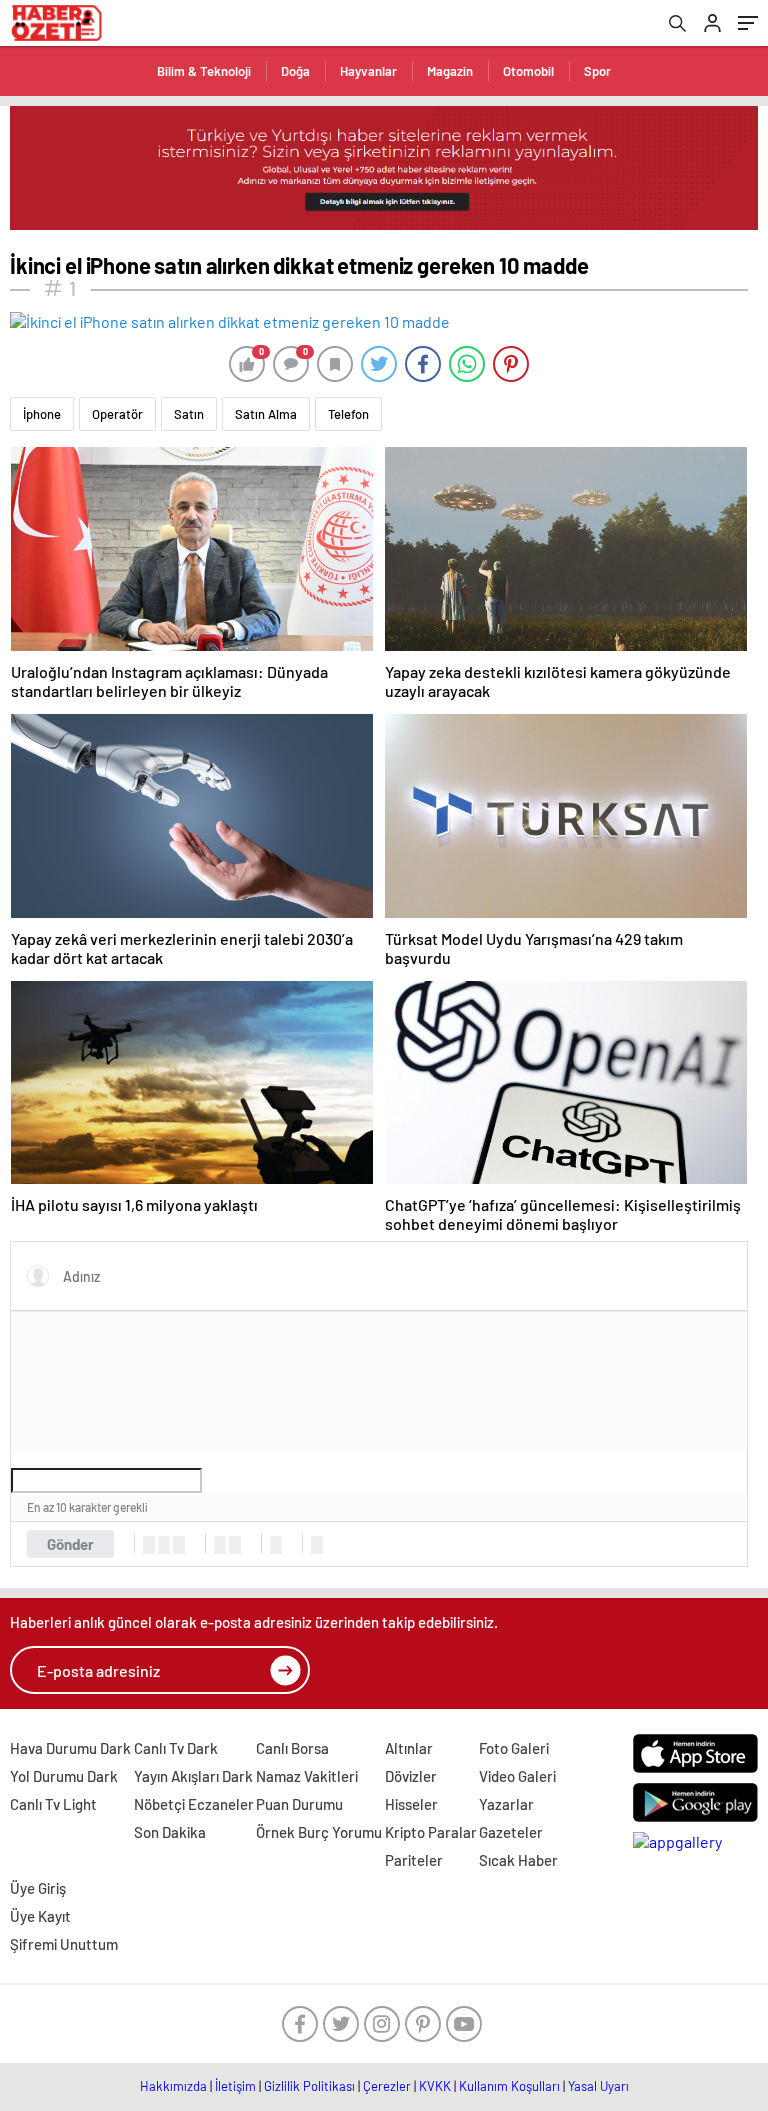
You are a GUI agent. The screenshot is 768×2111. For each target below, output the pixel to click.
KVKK (435, 2086)
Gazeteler (511, 1832)
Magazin (450, 71)
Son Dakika (170, 1832)
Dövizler (411, 1776)
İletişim (235, 2086)
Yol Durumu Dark (64, 1776)
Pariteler (414, 1860)
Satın (189, 414)
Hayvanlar (368, 71)
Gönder (70, 1544)
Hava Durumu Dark (70, 1748)
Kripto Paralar (431, 1832)
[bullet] (235, 1545)
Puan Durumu (299, 1804)
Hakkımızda (173, 2086)
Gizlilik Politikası (309, 2086)
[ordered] (220, 1545)
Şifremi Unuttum (64, 1944)
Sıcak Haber (518, 1860)
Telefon (348, 414)
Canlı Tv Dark (176, 1748)
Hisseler (411, 1804)
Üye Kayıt (40, 1916)
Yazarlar (506, 1804)
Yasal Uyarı (598, 2086)
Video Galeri (517, 1776)
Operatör (117, 414)
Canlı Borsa (292, 1748)
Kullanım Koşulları (509, 2086)
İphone (42, 414)
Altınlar (409, 1748)
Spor (597, 71)
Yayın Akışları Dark (193, 1776)
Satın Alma (266, 414)
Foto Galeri (514, 1748)
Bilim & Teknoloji (204, 71)
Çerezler (387, 2086)
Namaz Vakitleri (307, 1776)
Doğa (295, 71)
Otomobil (528, 71)
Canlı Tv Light (53, 1804)
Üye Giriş (38, 1888)
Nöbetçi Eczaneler (194, 1804)
